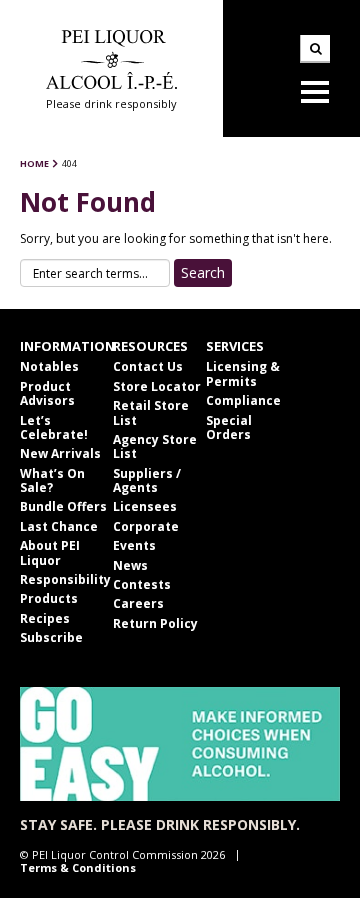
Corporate (146, 526)
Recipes (45, 618)
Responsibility (65, 579)
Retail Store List (151, 412)
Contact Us (148, 366)
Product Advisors (47, 393)
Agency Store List (155, 446)
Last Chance (59, 526)
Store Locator (157, 386)
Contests (142, 584)
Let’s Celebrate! (54, 427)
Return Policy (155, 623)
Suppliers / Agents (147, 480)
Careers (138, 603)
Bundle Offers (63, 506)
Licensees (145, 506)
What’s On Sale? (52, 480)
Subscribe (51, 637)
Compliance (243, 400)
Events (134, 545)
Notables (49, 366)
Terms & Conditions (78, 867)
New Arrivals (60, 453)
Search (315, 49)
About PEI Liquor (50, 552)
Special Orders (229, 427)
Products (49, 598)
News (130, 565)
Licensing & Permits (243, 373)
